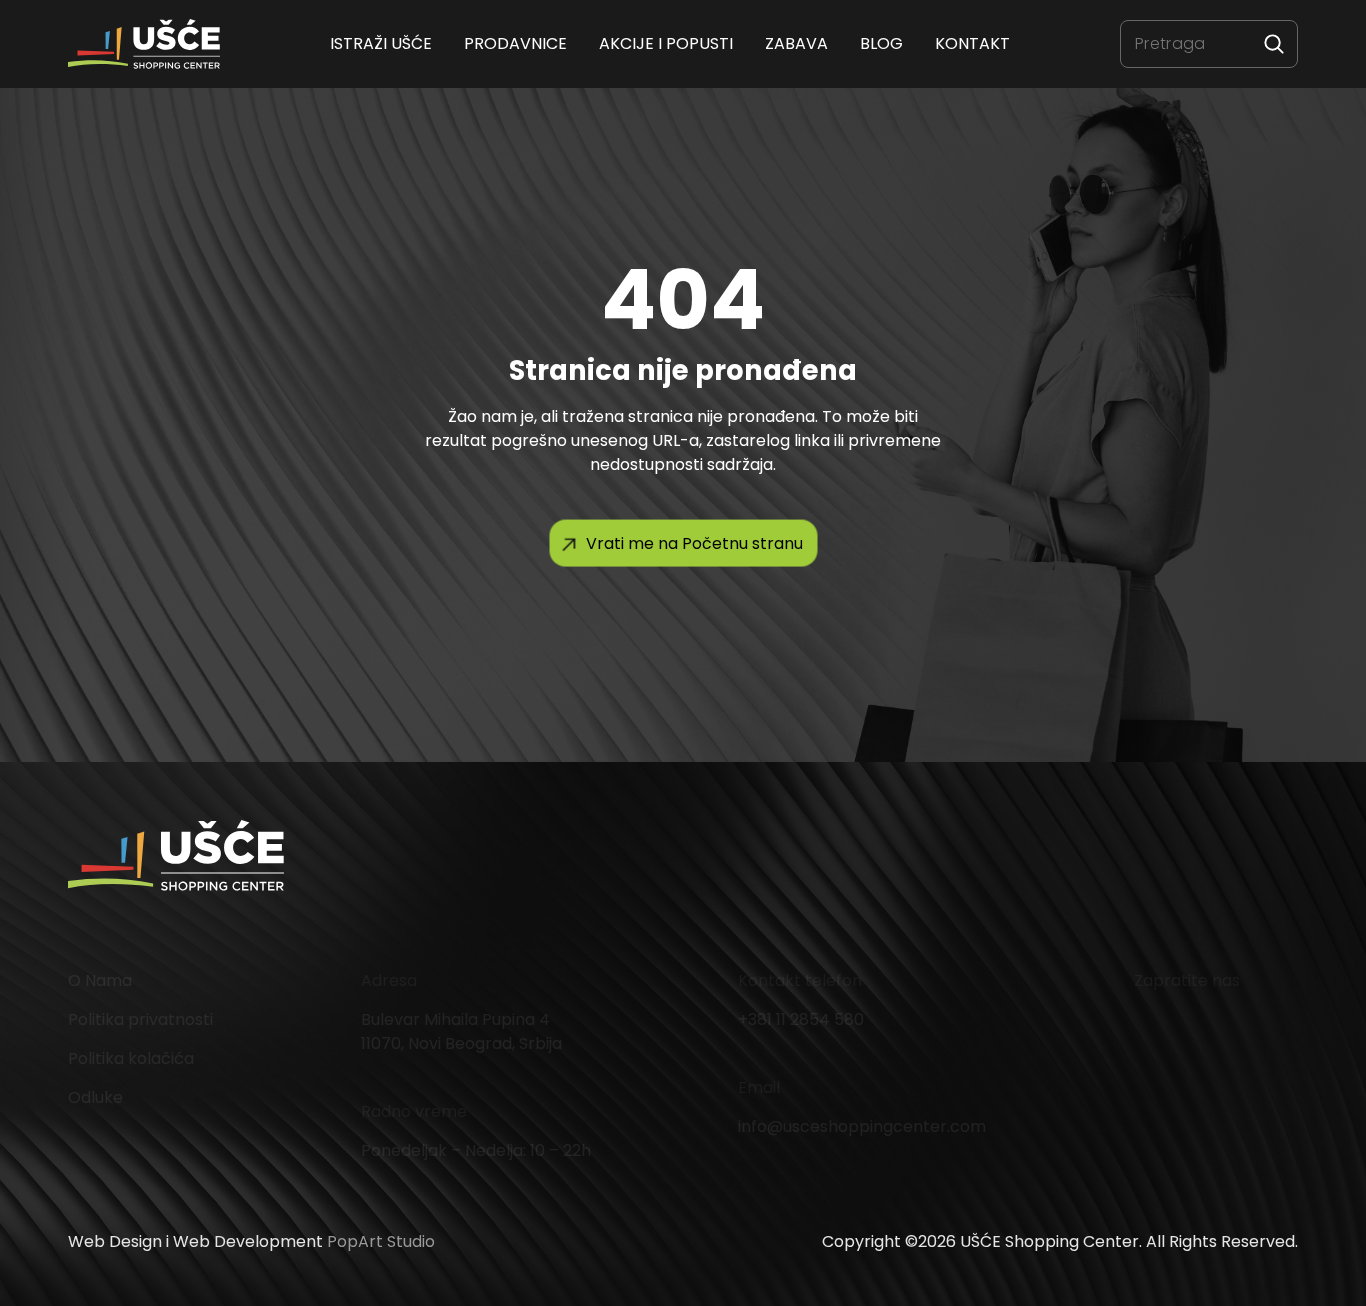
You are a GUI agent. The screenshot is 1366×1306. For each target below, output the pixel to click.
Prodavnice (515, 43)
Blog (881, 43)
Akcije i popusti (666, 43)
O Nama (100, 980)
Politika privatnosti (140, 1019)
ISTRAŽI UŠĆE (381, 43)
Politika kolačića (131, 1058)
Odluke (95, 1097)
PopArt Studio (381, 1241)
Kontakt (972, 43)
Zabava (796, 43)
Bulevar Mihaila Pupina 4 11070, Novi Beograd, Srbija (461, 1031)
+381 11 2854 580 (801, 1019)
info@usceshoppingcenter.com (862, 1126)
